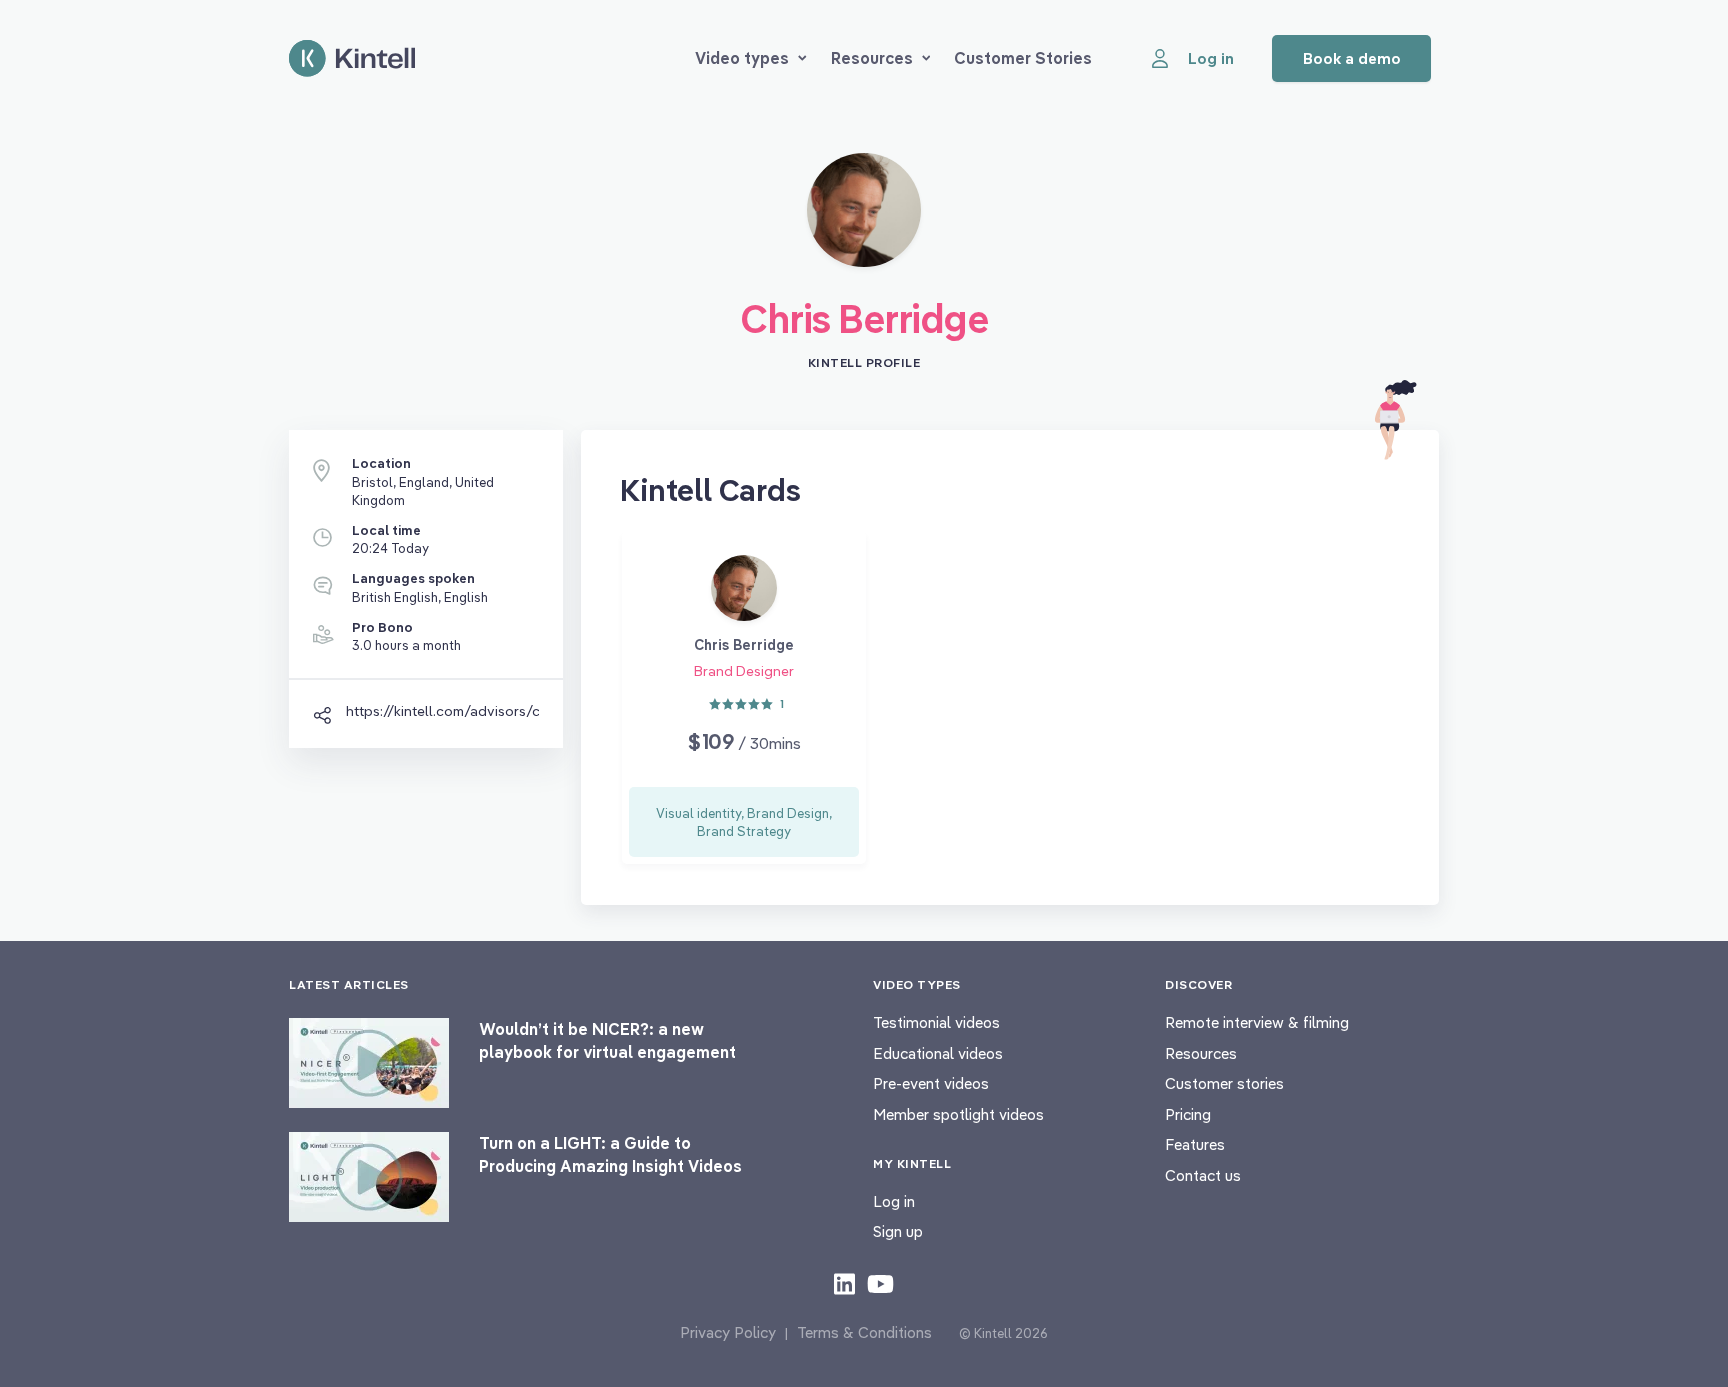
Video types (742, 58)
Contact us (1203, 1175)
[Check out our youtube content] (880, 1283)
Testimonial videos (936, 1022)
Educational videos (938, 1053)
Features (1195, 1144)
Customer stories (1224, 1083)
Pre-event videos (931, 1083)
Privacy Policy (728, 1332)
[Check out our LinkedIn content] (844, 1283)
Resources (872, 58)
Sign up (898, 1231)
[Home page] (352, 58)
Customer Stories (1023, 58)
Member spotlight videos (958, 1114)
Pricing (1188, 1114)
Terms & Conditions (864, 1332)
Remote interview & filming (1257, 1022)
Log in (894, 1201)
